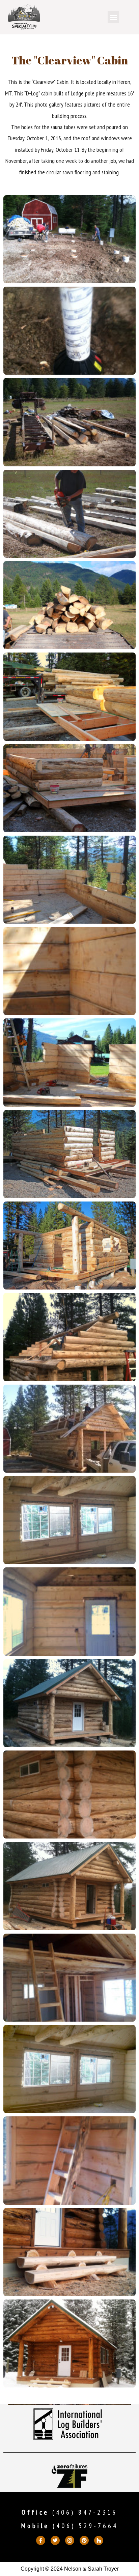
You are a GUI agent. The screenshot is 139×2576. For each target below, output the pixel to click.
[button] (114, 17)
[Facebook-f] (41, 2540)
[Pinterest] (84, 2540)
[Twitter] (55, 2540)
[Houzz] (99, 2540)
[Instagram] (70, 2540)
